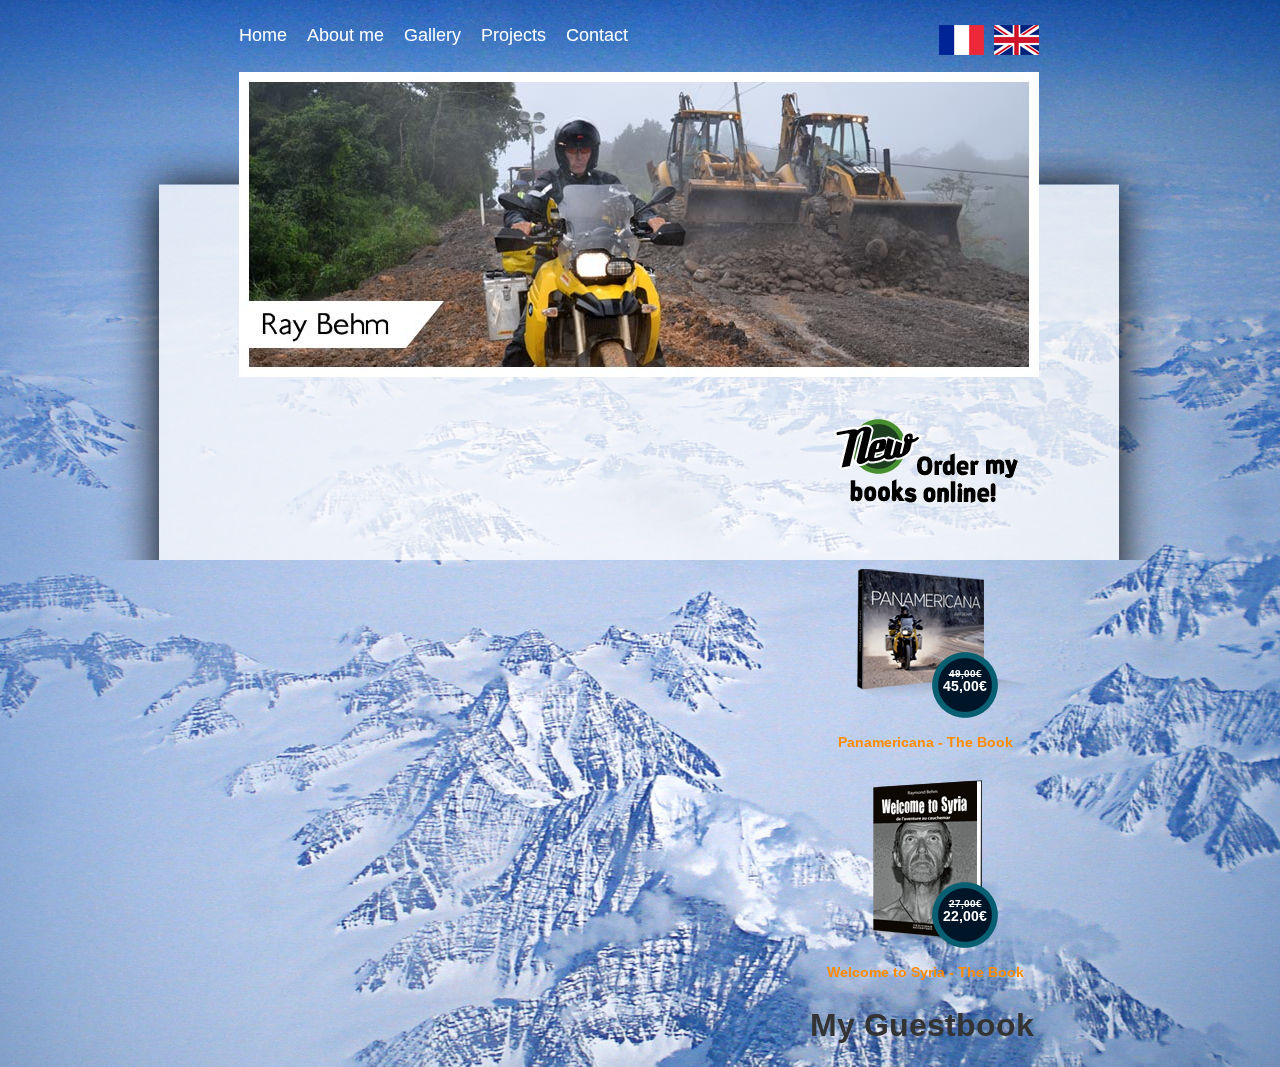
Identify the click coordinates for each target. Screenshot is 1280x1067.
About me (345, 35)
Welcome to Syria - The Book (925, 972)
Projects (513, 35)
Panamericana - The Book (925, 742)
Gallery (432, 35)
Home (263, 35)
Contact (597, 35)
